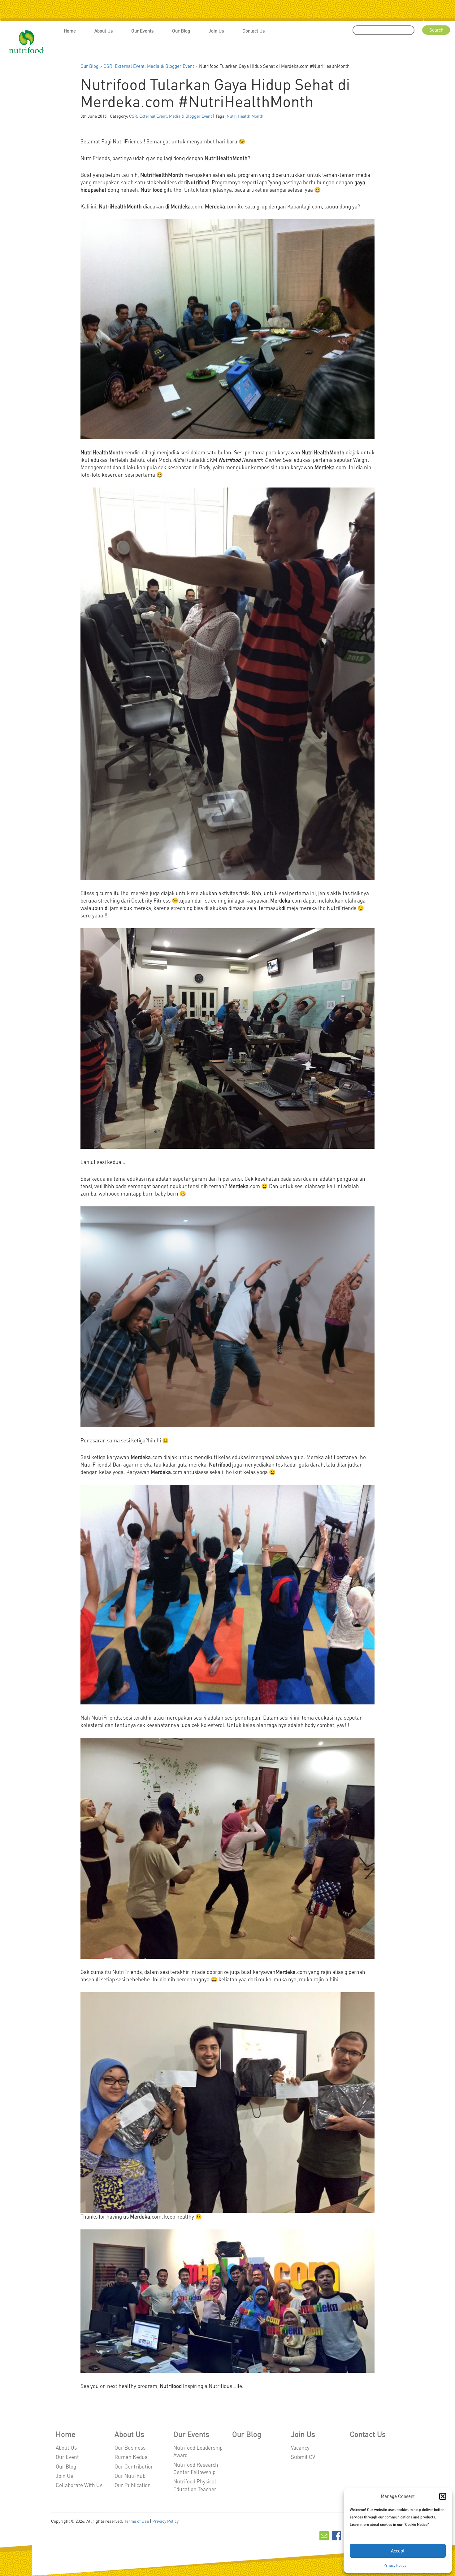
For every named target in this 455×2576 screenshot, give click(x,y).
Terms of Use (136, 2521)
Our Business (130, 2447)
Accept (398, 2551)
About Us (104, 31)
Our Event (67, 2457)
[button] (443, 2496)
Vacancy (300, 2447)
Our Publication (133, 2485)
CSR (108, 66)
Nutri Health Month (245, 116)
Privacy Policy (395, 2565)
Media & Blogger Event (171, 66)
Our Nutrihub (130, 2476)
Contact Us (253, 31)
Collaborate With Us (79, 2485)
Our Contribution (134, 2466)
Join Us (216, 31)
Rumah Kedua (131, 2457)
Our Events (142, 31)
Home (70, 31)
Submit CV (303, 2457)
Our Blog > (92, 66)
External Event (130, 66)
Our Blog (181, 31)
